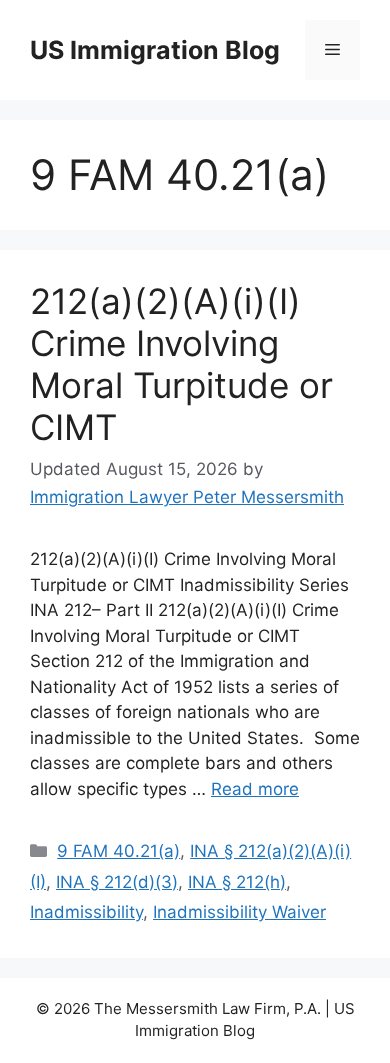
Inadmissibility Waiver (239, 912)
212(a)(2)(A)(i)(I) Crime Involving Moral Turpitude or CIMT (181, 364)
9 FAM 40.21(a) (118, 851)
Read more (255, 789)
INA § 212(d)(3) (117, 882)
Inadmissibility (86, 912)
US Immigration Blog (155, 50)
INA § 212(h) (237, 882)
